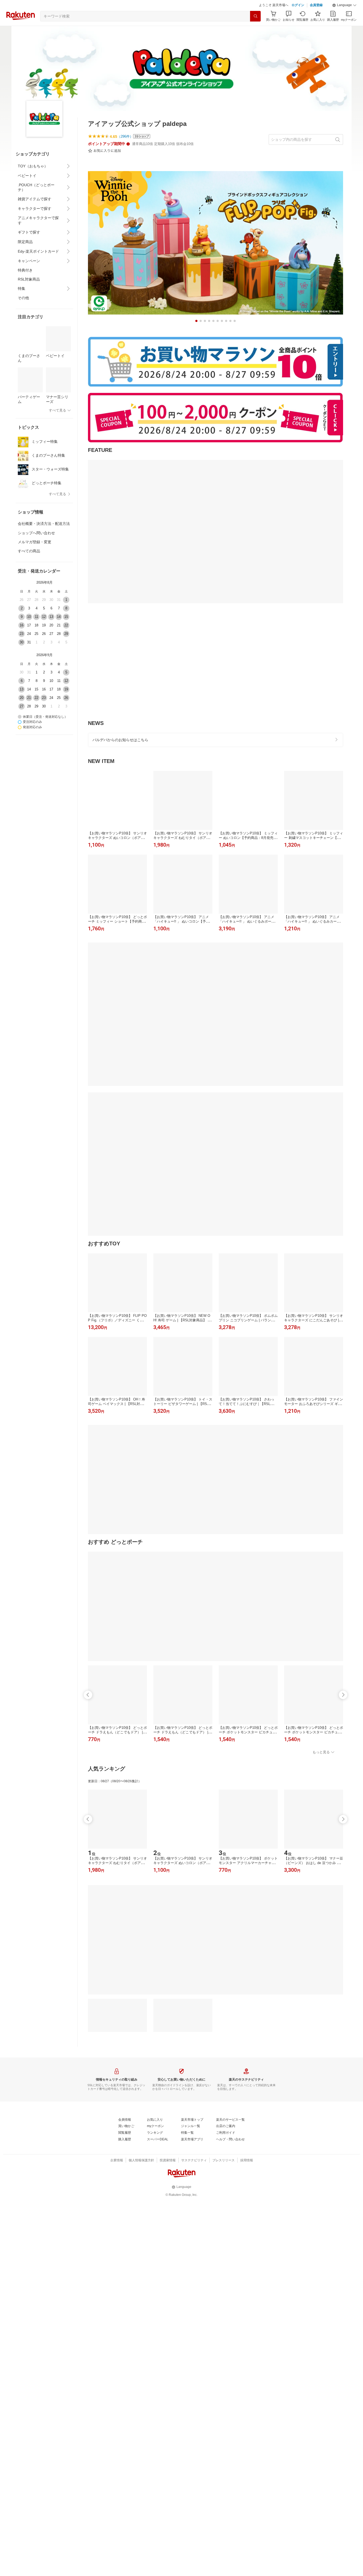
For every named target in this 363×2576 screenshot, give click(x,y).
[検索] (255, 16)
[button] (344, 5)
